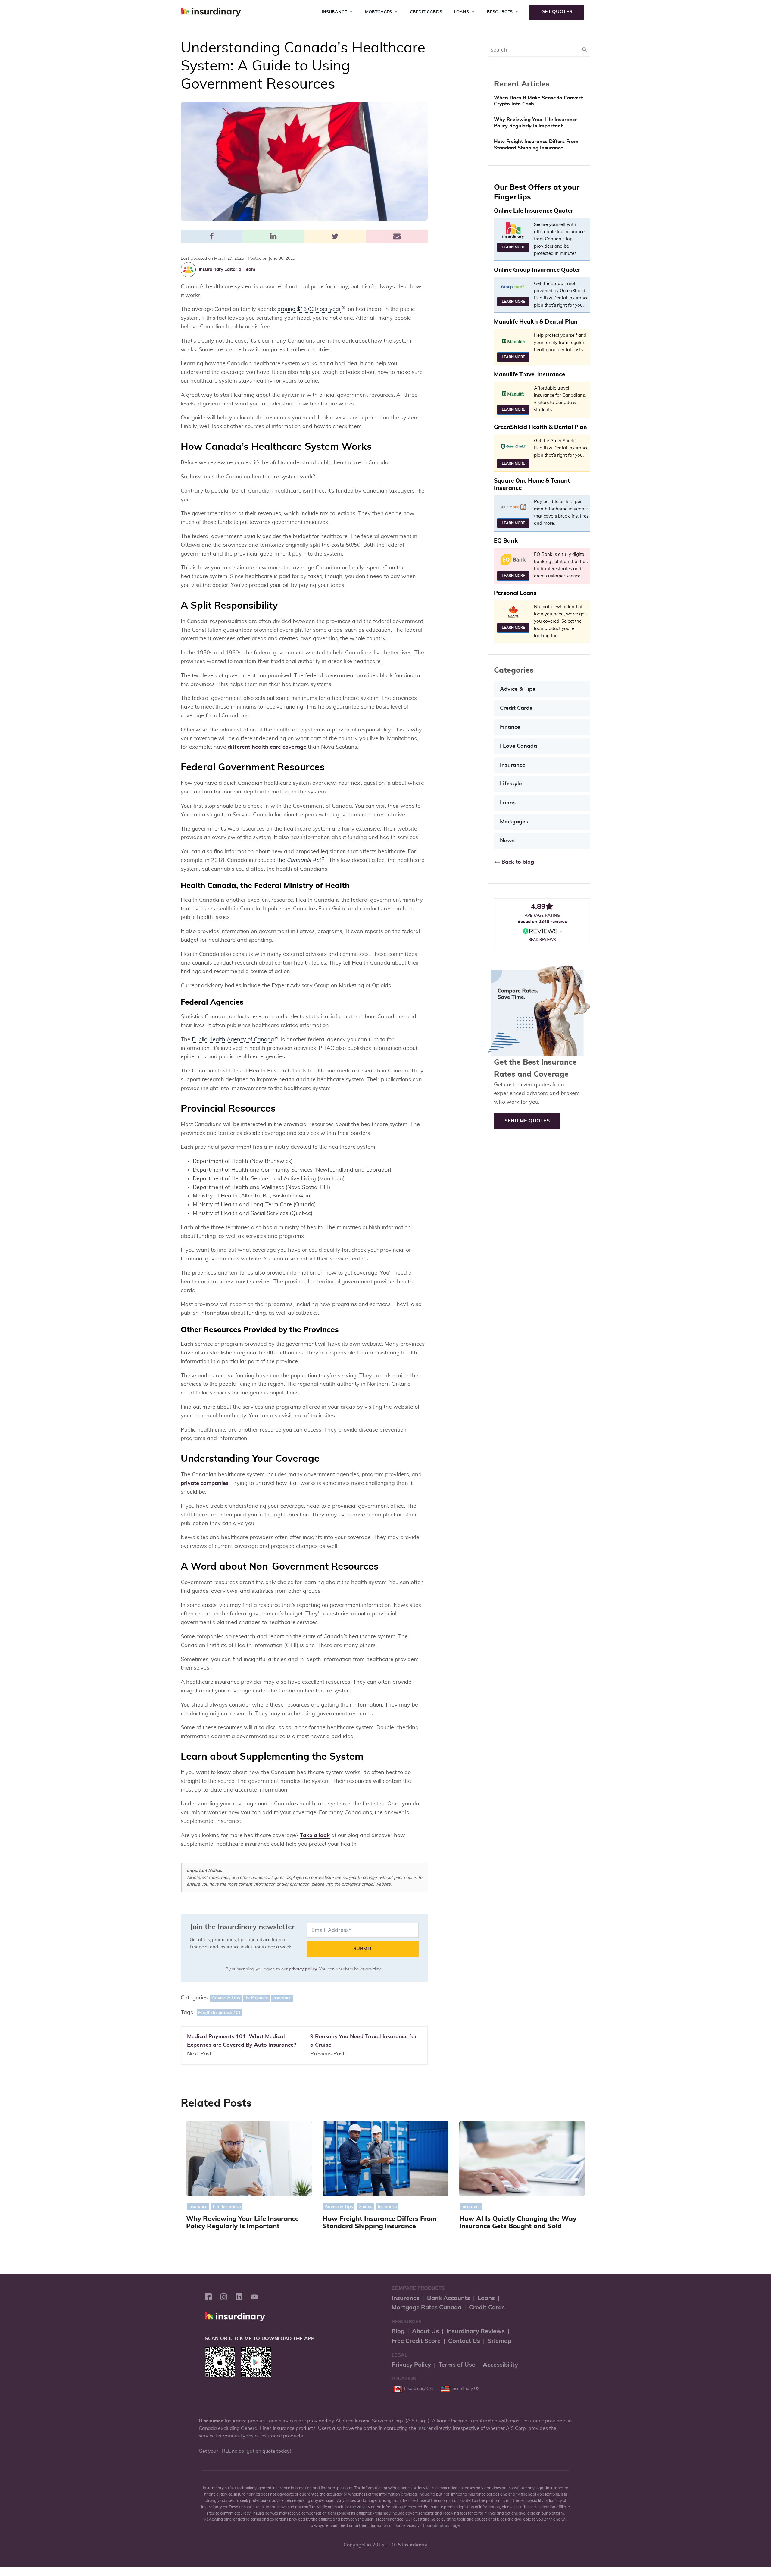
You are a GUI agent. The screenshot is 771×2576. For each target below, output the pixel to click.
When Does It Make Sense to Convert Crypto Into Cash (538, 101)
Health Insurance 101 (219, 2013)
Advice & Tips (226, 1998)
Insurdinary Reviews (476, 2331)
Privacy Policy (411, 2365)
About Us (425, 2331)
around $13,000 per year (309, 309)
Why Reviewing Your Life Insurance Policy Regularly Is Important (536, 123)
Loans (462, 12)
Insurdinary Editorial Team (227, 269)
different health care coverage (267, 747)
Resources (500, 12)
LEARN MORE (513, 247)
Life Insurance (227, 2207)
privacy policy (303, 1969)
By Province (256, 1998)
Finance (510, 727)
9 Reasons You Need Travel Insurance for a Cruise (364, 2041)
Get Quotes (557, 12)
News (507, 841)
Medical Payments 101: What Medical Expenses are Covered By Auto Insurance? (242, 2041)
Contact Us (464, 2341)
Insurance (334, 12)
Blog (398, 2331)
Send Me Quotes (527, 1121)
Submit (363, 1949)
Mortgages (378, 12)
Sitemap (499, 2341)
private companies (205, 1483)
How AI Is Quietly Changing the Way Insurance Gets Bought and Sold (518, 2223)
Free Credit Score (416, 2341)
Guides (365, 2207)
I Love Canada (518, 746)
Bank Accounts (449, 2298)
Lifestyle (511, 784)
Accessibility (500, 2365)
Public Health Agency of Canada (233, 1040)
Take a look (315, 1836)
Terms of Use (457, 2365)
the (299, 860)
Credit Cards (426, 12)
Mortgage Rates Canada (426, 2308)
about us (441, 2526)
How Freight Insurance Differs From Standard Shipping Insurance (536, 145)
